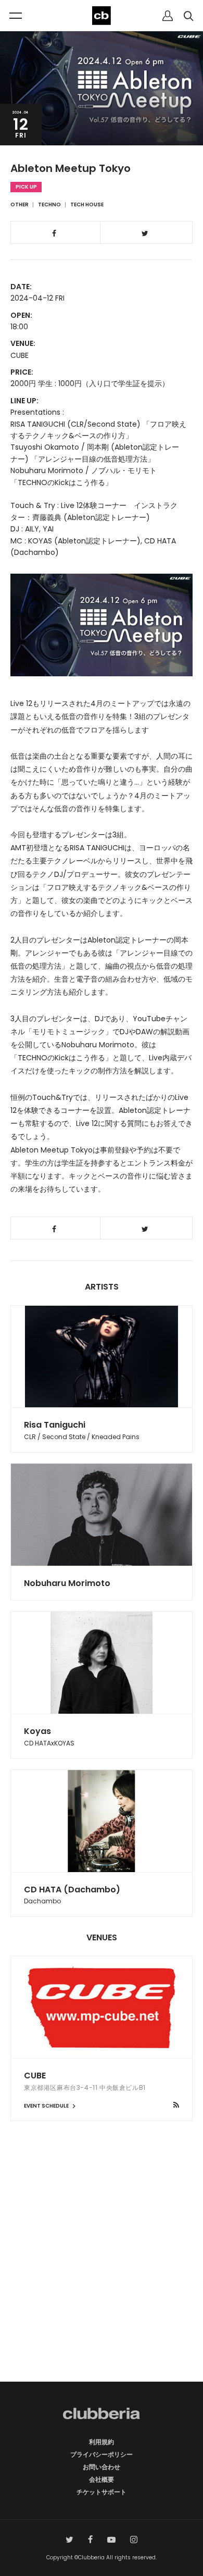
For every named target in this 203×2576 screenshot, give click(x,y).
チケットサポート (102, 2492)
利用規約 (102, 2442)
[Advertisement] (102, 2270)
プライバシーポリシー (102, 2454)
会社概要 (102, 2479)
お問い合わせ (102, 2467)
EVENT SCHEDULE (47, 2106)
